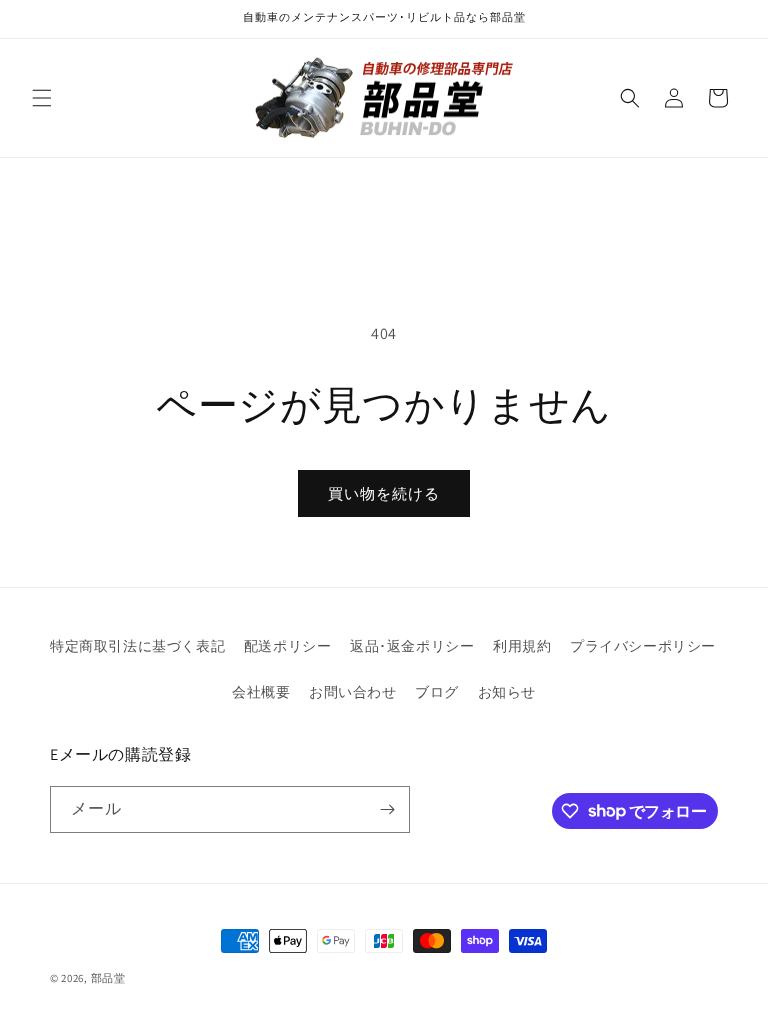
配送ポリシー (288, 646)
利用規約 (522, 646)
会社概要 (261, 692)
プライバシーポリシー (643, 646)
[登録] (387, 809)
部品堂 (108, 978)
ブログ (437, 692)
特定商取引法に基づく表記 (137, 646)
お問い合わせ (353, 692)
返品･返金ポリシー (412, 646)
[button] (42, 98)
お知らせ (507, 692)
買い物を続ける (384, 493)
